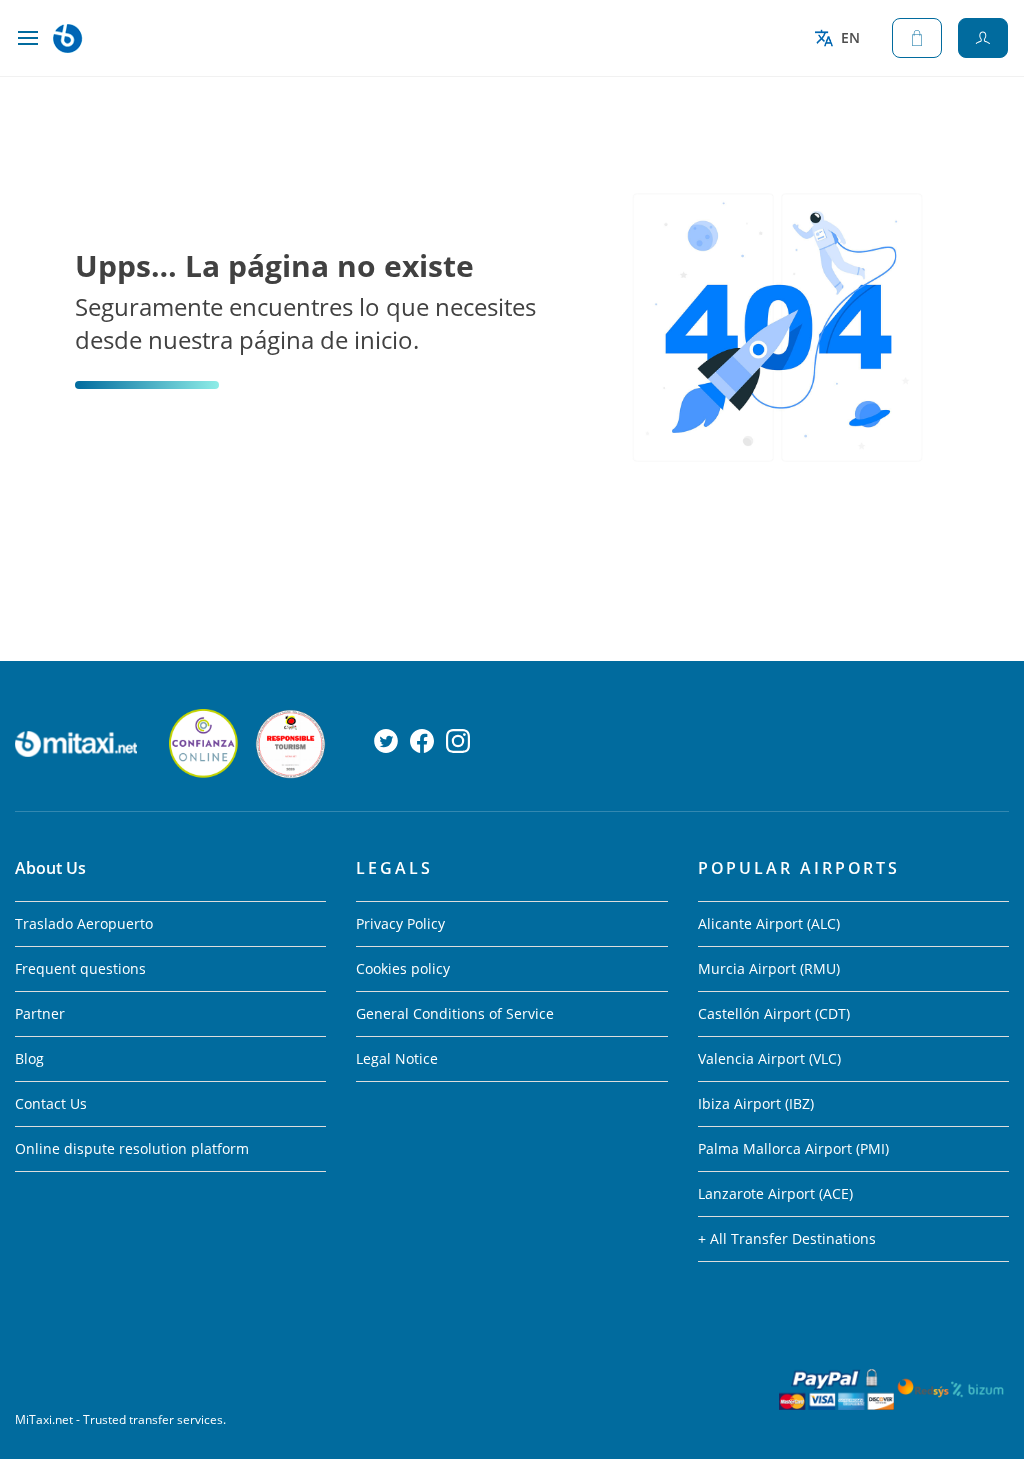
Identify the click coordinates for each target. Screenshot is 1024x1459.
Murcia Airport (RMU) (769, 968)
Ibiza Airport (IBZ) (756, 1103)
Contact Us (51, 1103)
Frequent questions (80, 968)
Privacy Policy (400, 923)
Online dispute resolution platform (132, 1148)
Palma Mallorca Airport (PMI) (793, 1148)
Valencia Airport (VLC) (769, 1058)
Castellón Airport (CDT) (774, 1013)
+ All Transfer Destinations (787, 1238)
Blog (29, 1058)
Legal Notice (397, 1058)
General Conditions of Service (455, 1013)
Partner (40, 1013)
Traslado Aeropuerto (84, 923)
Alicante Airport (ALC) (769, 923)
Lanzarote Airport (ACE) (775, 1193)
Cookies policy (403, 968)
